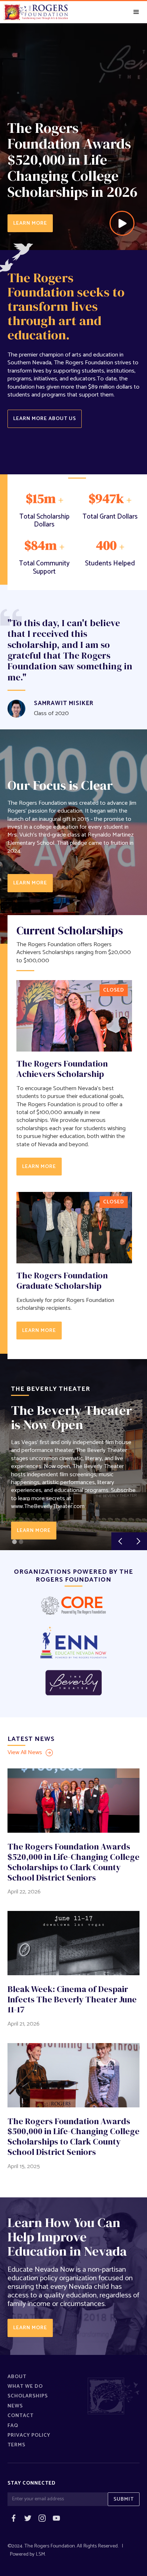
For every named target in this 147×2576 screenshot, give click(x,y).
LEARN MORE (30, 223)
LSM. (41, 2554)
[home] (34, 12)
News (15, 2406)
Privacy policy (29, 2435)
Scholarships (28, 2396)
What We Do (25, 2386)
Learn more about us (45, 419)
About (17, 2377)
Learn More (34, 1531)
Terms (16, 2445)
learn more (30, 883)
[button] (136, 12)
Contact (21, 2416)
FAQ (13, 2426)
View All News (25, 1753)
